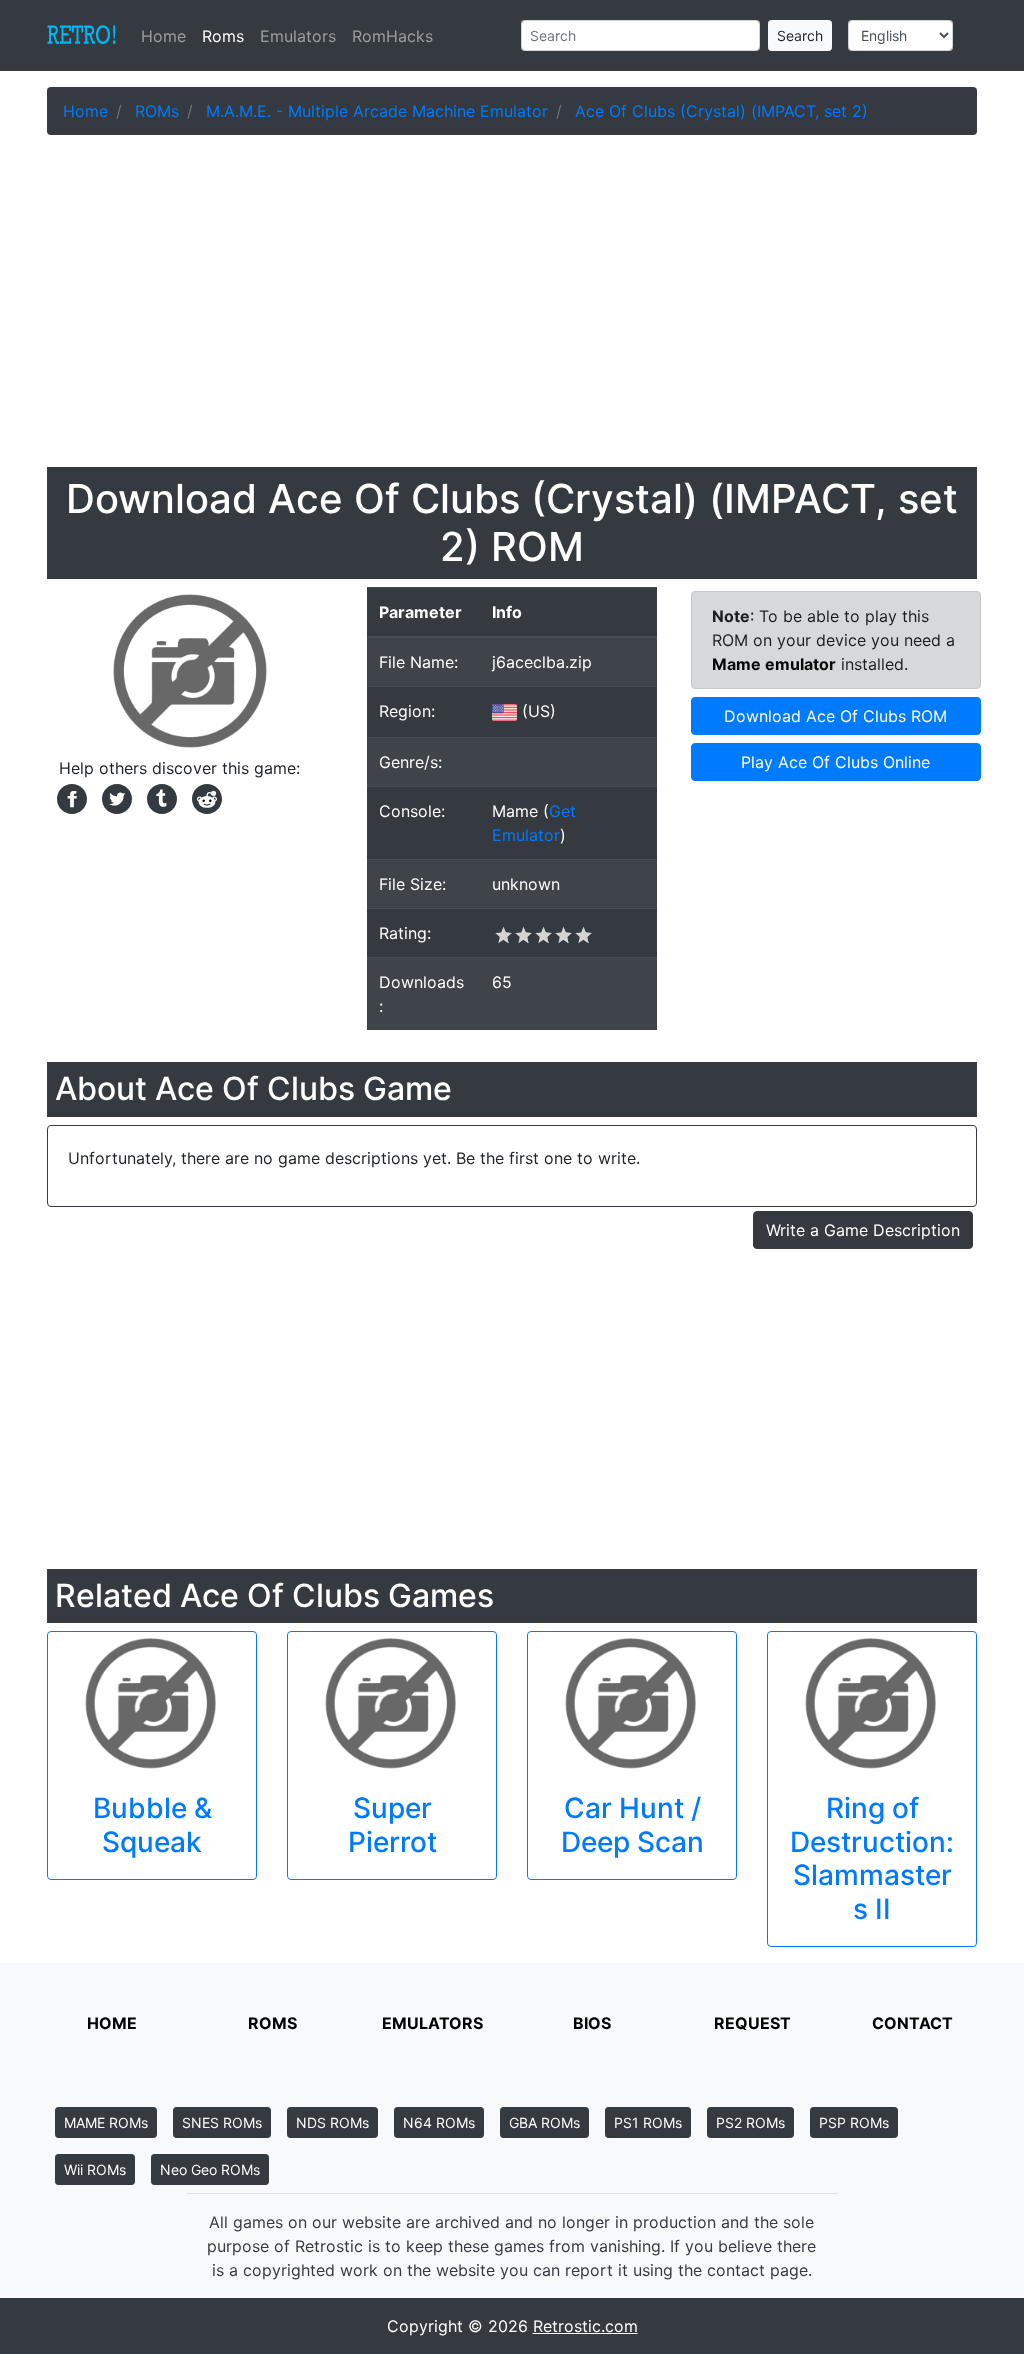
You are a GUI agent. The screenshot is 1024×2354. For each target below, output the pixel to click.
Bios (592, 2023)
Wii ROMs (95, 2169)
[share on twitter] (114, 797)
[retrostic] (82, 36)
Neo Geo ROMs (210, 2169)
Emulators (298, 36)
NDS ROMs (332, 2122)
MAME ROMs (106, 2122)
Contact (912, 2023)
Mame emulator (774, 664)
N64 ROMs (439, 2122)
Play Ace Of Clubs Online (835, 762)
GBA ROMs (544, 2122)
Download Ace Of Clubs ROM (835, 716)
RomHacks (392, 36)
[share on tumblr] (159, 797)
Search (800, 35)
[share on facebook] (69, 797)
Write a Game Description (863, 1230)
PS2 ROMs (750, 2122)
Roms (223, 36)
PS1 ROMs (648, 2122)
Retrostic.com (585, 2326)
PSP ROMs (854, 2122)
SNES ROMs (222, 2122)
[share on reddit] (202, 797)
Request (752, 2023)
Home (167, 36)
